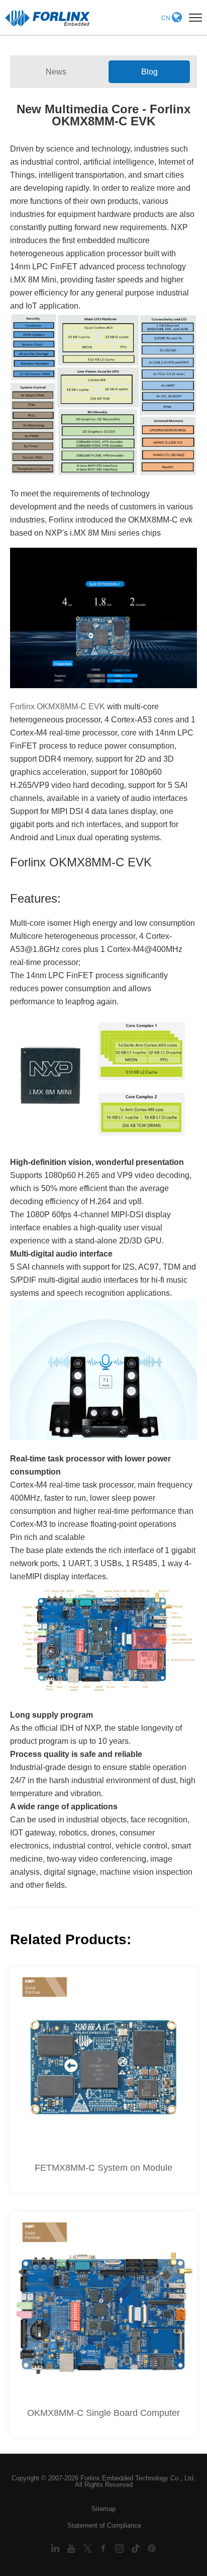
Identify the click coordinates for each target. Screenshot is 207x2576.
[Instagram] (121, 2548)
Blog (149, 72)
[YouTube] (72, 2548)
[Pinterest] (152, 2548)
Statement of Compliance (104, 2525)
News (56, 72)
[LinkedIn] (56, 2548)
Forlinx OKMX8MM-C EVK (58, 707)
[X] (88, 2548)
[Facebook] (105, 2548)
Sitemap (103, 2509)
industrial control (50, 162)
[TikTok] (137, 2548)
